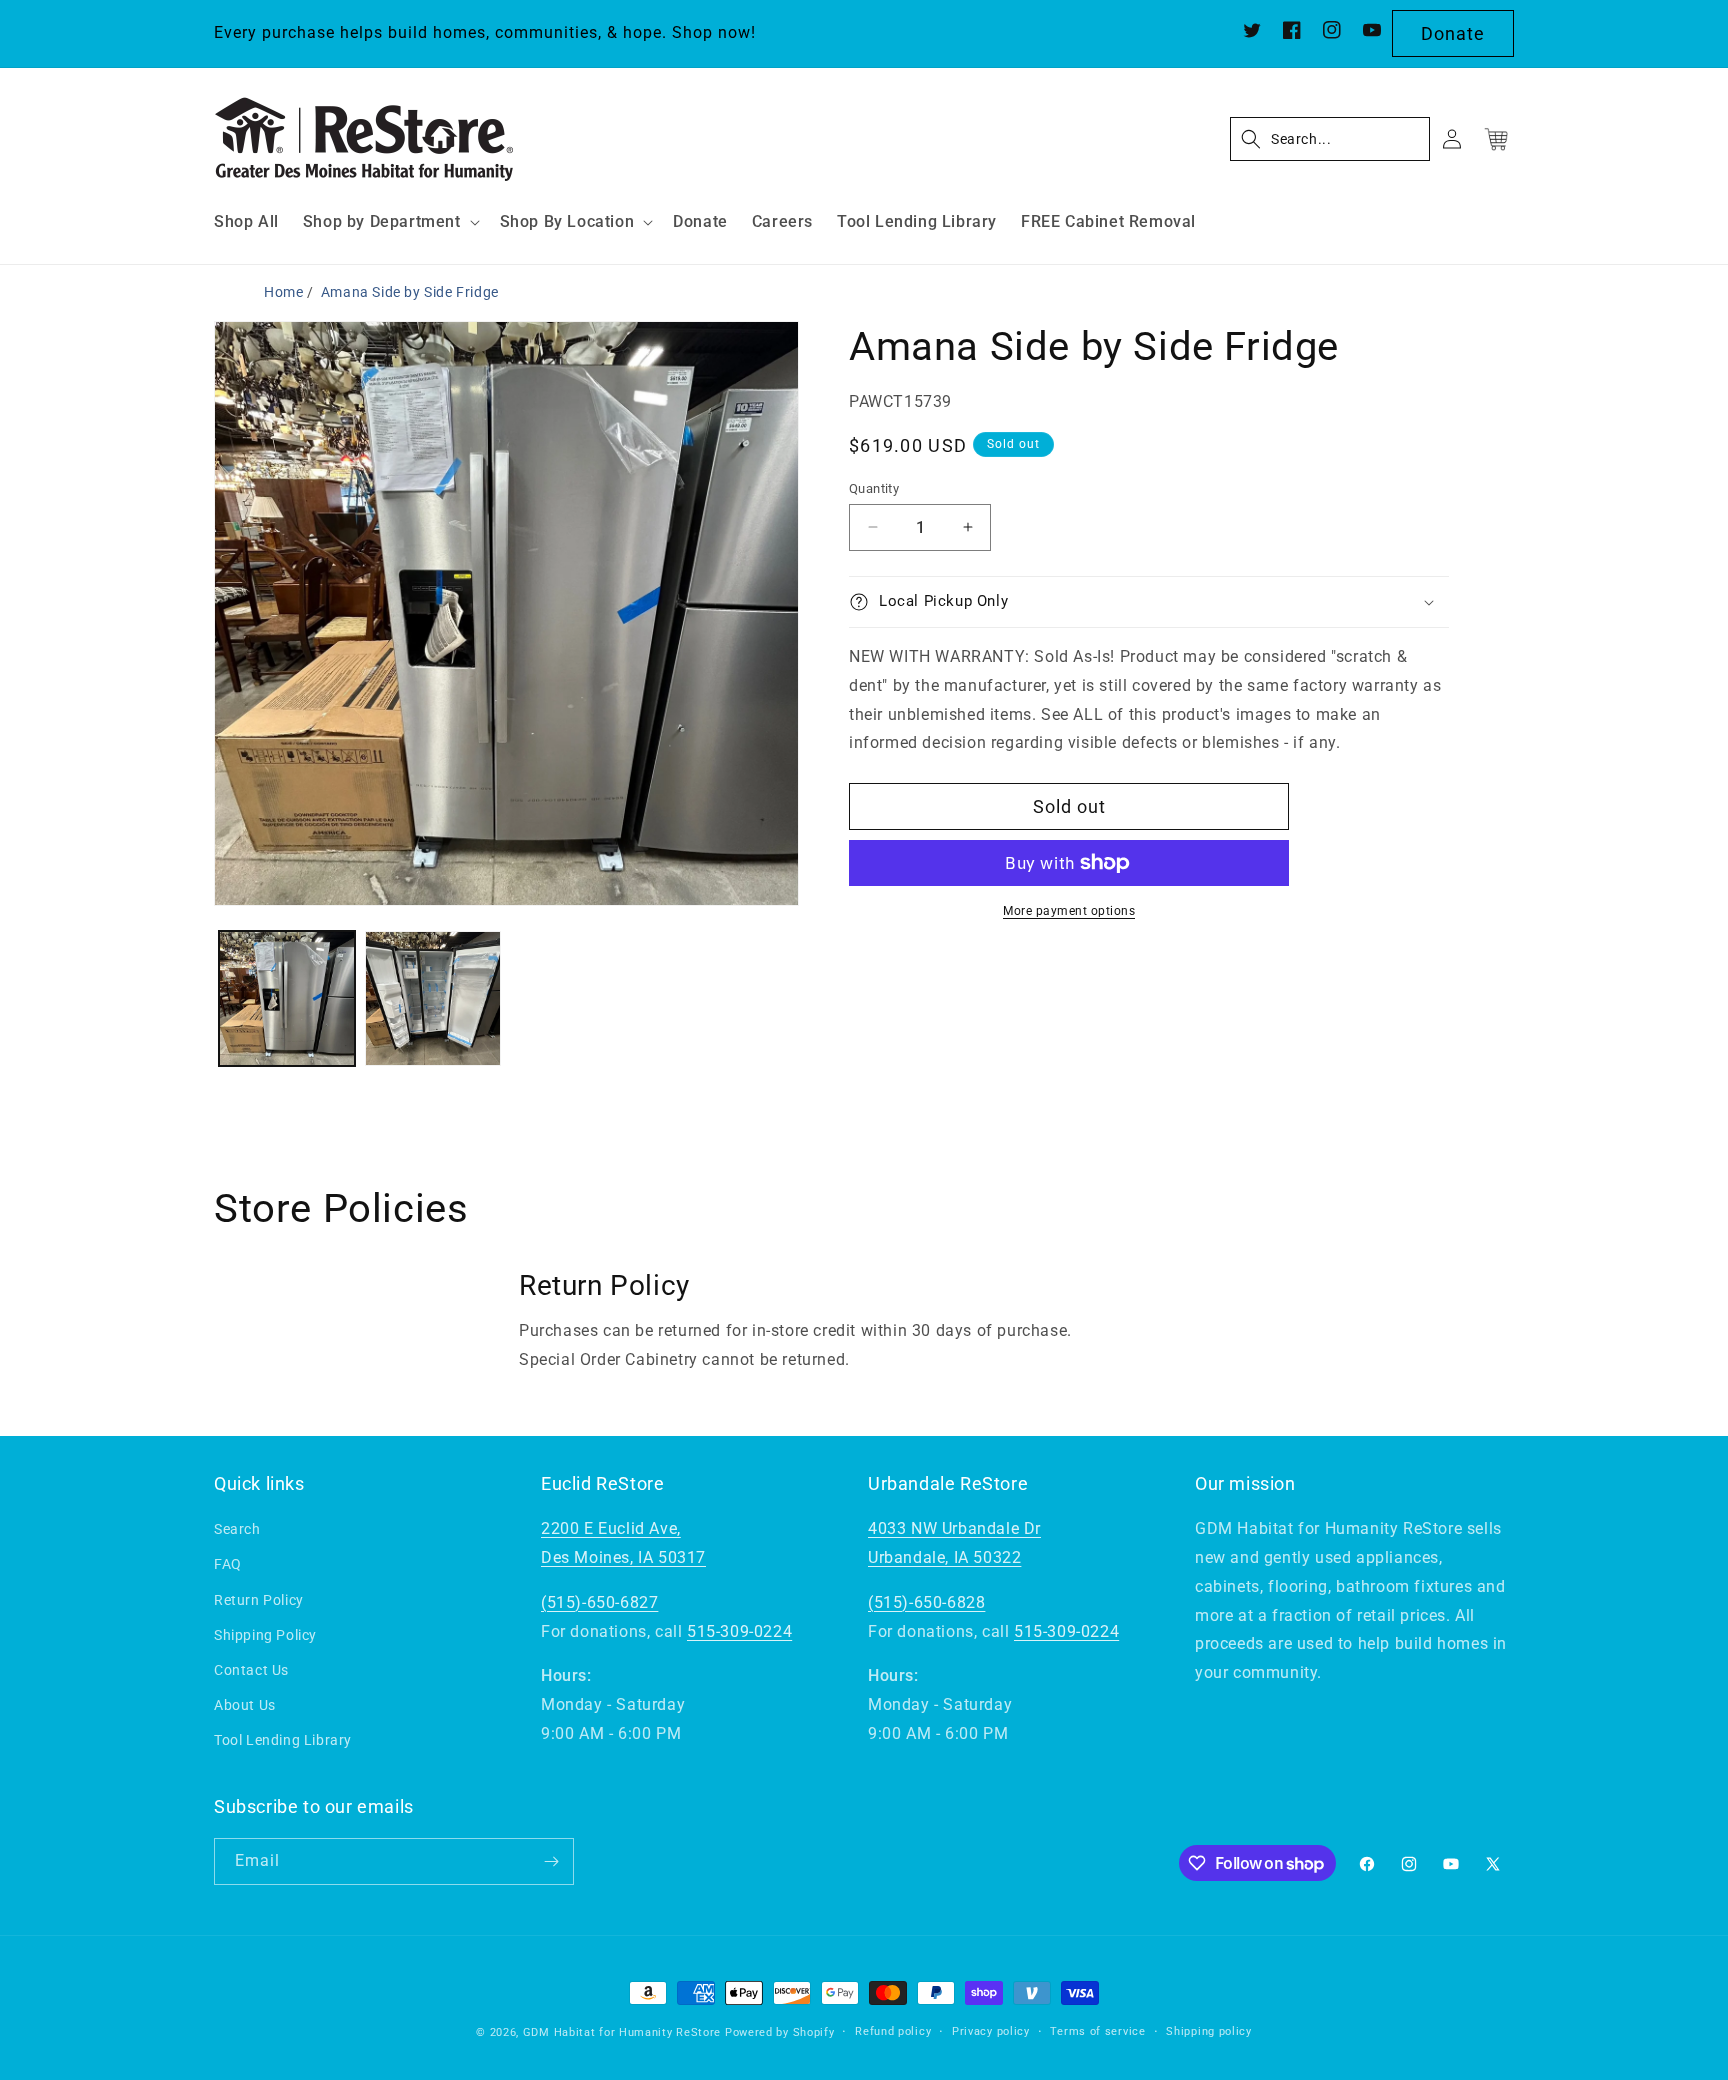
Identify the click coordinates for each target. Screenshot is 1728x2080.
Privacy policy (991, 2031)
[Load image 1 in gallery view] (287, 999)
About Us (245, 1705)
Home (283, 292)
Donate (1453, 33)
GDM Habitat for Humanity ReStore (622, 2032)
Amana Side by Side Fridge (410, 292)
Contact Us (251, 1670)
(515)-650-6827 (599, 1602)
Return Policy (259, 1600)
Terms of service (1097, 2031)
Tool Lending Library (283, 1740)
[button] (389, 222)
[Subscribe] (551, 1861)
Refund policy (893, 2031)
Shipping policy (1209, 2031)
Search (237, 1529)
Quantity (874, 487)
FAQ (228, 1564)
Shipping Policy (265, 1635)
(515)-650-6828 (926, 1602)
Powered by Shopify (780, 2032)
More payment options (1069, 911)
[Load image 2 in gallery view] (433, 999)
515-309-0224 (739, 1631)
